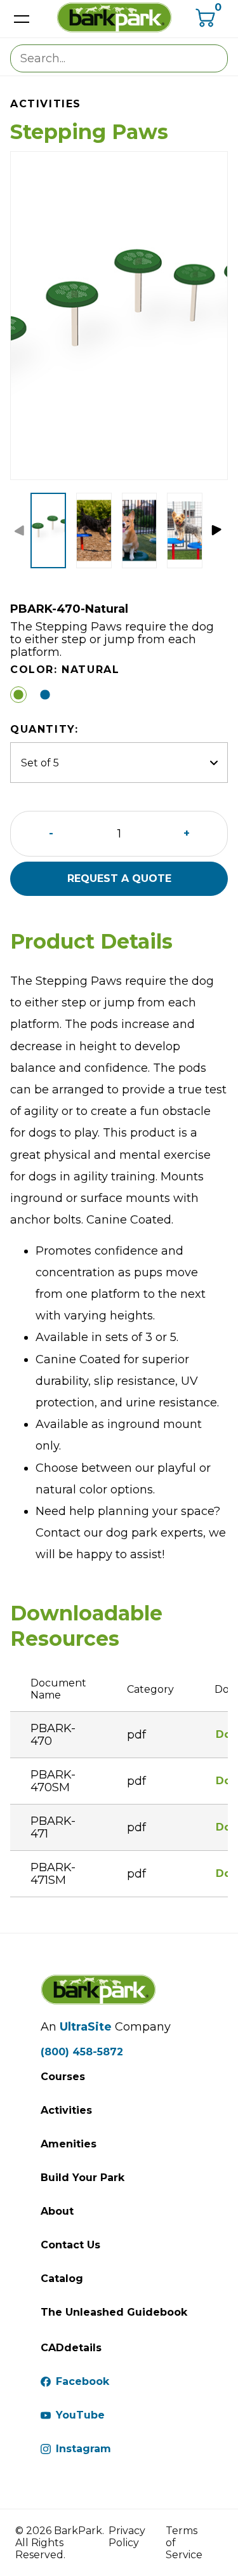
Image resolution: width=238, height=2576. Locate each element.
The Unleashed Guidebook (114, 2312)
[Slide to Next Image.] (219, 532)
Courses (63, 2077)
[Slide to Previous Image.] (22, 532)
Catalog (62, 2279)
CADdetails (71, 2348)
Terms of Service (184, 2543)
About (57, 2211)
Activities (66, 2110)
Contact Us (70, 2245)
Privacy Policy (127, 2537)
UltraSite (86, 2027)
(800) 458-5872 (82, 2052)
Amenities (69, 2144)
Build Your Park (83, 2178)
